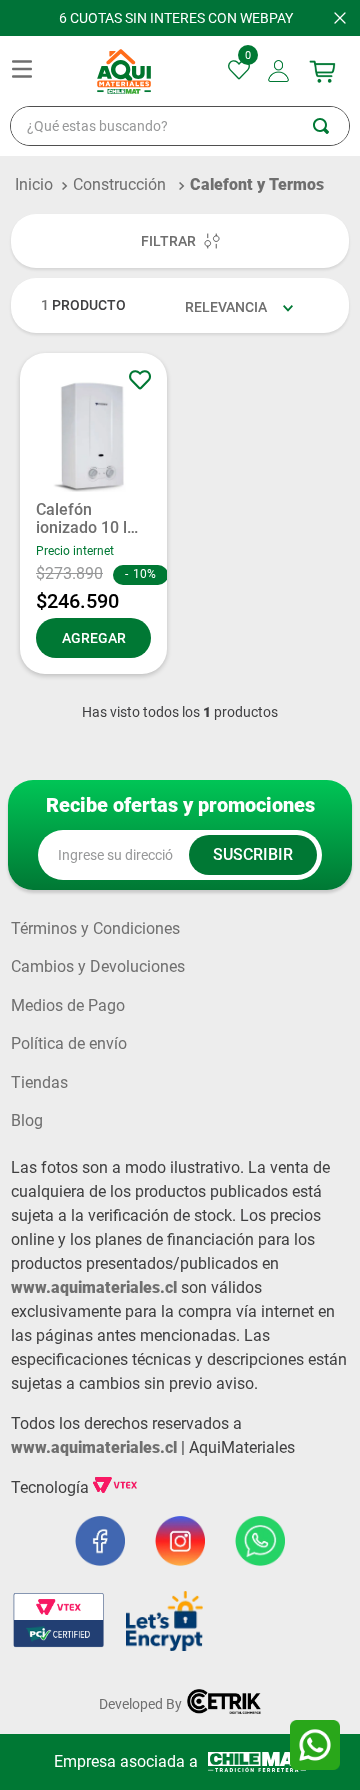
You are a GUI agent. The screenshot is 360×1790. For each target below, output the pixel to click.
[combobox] (180, 126)
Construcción (119, 184)
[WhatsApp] (315, 1745)
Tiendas (39, 1083)
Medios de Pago (68, 1006)
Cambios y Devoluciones (98, 967)
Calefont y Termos (257, 184)
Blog (27, 1121)
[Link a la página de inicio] (34, 185)
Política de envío (69, 1044)
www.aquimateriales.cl (94, 1287)
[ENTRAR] (280, 71)
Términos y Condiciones (95, 929)
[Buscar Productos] (331, 126)
